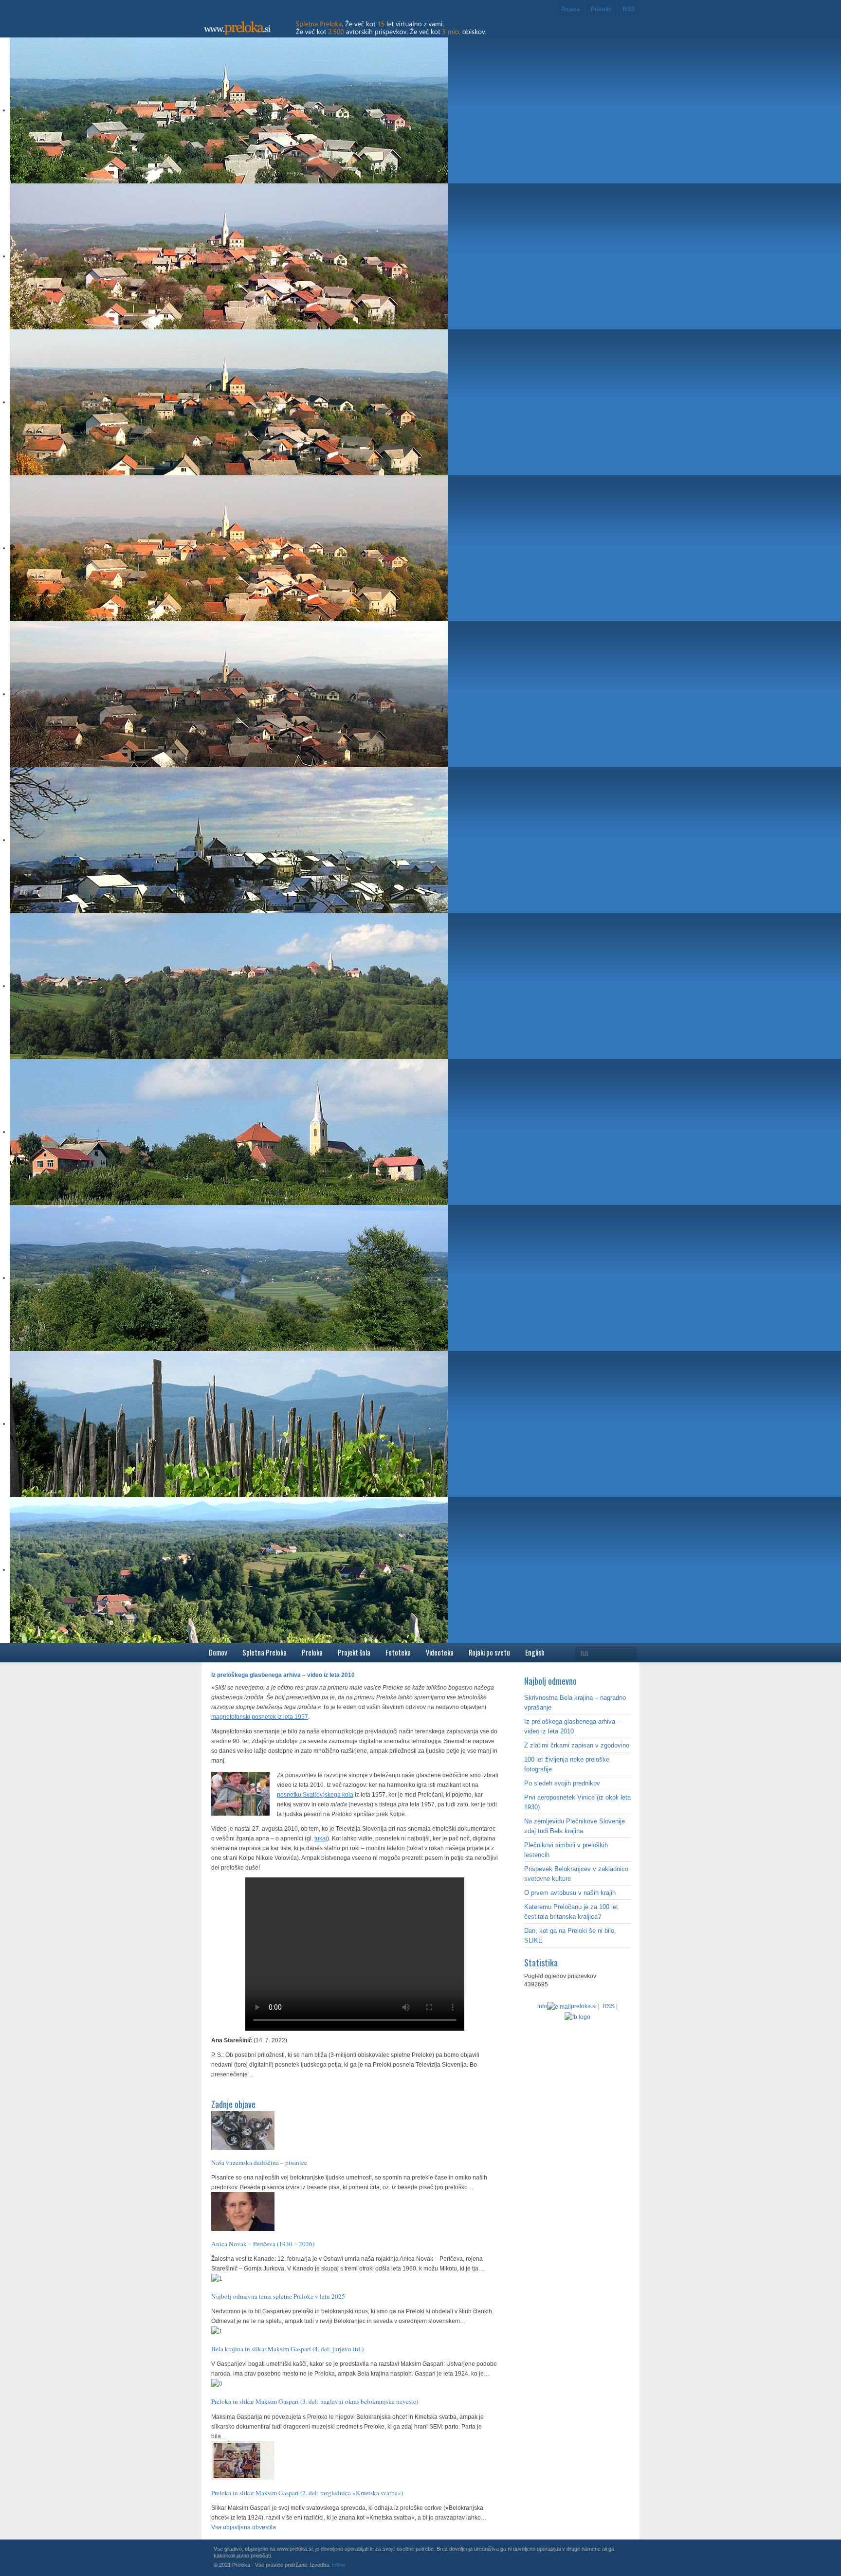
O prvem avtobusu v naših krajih (570, 1893)
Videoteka (440, 1652)
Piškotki (601, 9)
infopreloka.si (567, 2006)
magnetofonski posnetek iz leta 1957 (260, 1717)
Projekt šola (354, 1652)
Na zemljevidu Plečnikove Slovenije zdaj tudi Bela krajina (575, 1826)
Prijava (570, 9)
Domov (218, 1652)
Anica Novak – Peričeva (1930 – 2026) (263, 2244)
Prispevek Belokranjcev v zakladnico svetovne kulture (576, 1874)
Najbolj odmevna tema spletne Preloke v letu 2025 (278, 2296)
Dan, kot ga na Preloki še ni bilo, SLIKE (570, 1936)
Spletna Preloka (265, 1652)
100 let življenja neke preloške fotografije (567, 1764)
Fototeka (398, 1652)
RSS (629, 9)
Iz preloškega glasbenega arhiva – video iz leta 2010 (572, 1726)
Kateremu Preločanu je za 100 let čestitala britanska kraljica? (571, 1912)
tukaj (321, 1838)
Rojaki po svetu (489, 1652)
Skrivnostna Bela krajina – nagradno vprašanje (575, 1702)
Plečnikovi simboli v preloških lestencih (566, 1850)
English (535, 1652)
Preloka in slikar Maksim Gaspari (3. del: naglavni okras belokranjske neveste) (315, 2401)
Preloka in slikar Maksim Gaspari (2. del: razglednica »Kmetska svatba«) (307, 2493)
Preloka (312, 1652)
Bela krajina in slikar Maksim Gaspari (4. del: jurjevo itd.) (287, 2349)
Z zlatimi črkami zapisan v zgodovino (577, 1745)
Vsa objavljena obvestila (244, 2527)
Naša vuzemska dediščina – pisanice (259, 2162)
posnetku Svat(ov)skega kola (315, 1795)
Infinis (339, 2565)
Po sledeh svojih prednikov (562, 1783)
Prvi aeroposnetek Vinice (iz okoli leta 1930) (577, 1802)
